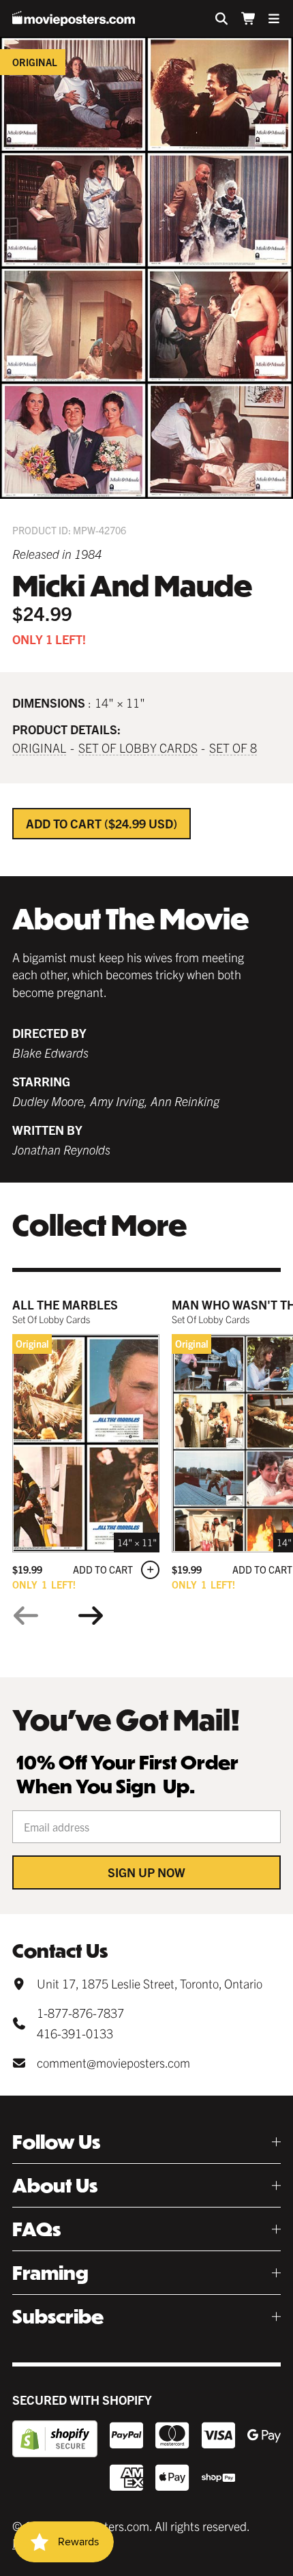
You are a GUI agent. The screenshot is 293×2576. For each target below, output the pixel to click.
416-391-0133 (75, 2033)
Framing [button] (50, 2273)
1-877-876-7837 (80, 2013)
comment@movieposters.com (113, 2063)
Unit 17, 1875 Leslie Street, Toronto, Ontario (150, 1983)
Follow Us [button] (56, 2142)
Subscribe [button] (58, 2316)
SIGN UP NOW (146, 1872)
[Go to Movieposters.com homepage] (74, 18)
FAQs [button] (36, 2229)
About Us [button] (55, 2185)
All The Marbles (65, 1304)
